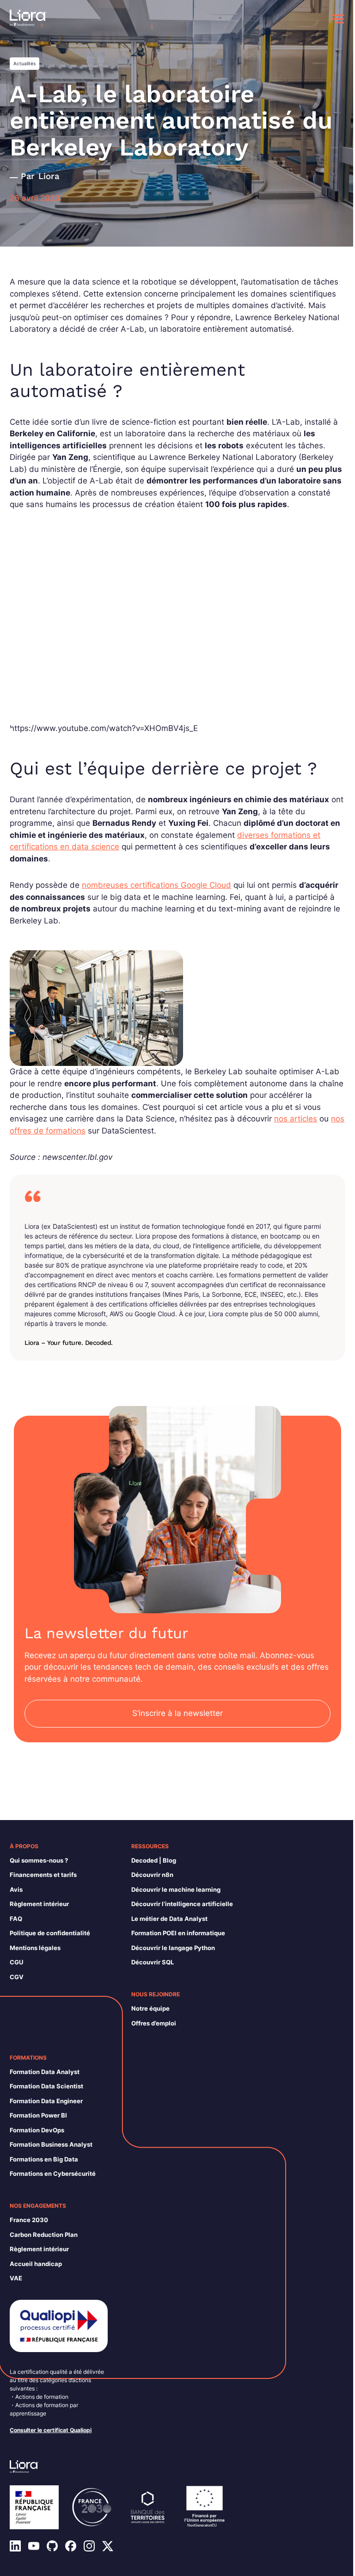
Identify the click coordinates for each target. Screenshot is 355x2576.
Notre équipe (150, 2008)
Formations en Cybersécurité (53, 2173)
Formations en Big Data (44, 2159)
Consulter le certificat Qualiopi (51, 2430)
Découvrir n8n (152, 1875)
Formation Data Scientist (46, 2086)
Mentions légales (35, 1948)
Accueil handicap (36, 2264)
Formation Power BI (38, 2115)
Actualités (24, 63)
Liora (49, 176)
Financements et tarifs (43, 1875)
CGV (17, 1977)
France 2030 (29, 2220)
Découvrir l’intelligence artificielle (182, 1904)
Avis (16, 1889)
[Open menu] (338, 19)
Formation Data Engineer (46, 2101)
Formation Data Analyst (45, 2072)
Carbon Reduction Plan (44, 2235)
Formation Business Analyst (51, 2144)
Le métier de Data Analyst (169, 1919)
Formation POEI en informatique (178, 1933)
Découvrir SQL (153, 1962)
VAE (16, 2278)
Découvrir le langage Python (173, 1948)
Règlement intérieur (39, 1904)
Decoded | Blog (154, 1860)
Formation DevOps (37, 2130)
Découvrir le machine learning (176, 1889)
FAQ (16, 1919)
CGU (16, 1962)
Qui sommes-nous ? (39, 1860)
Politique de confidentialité (50, 1933)
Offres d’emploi (154, 2023)
